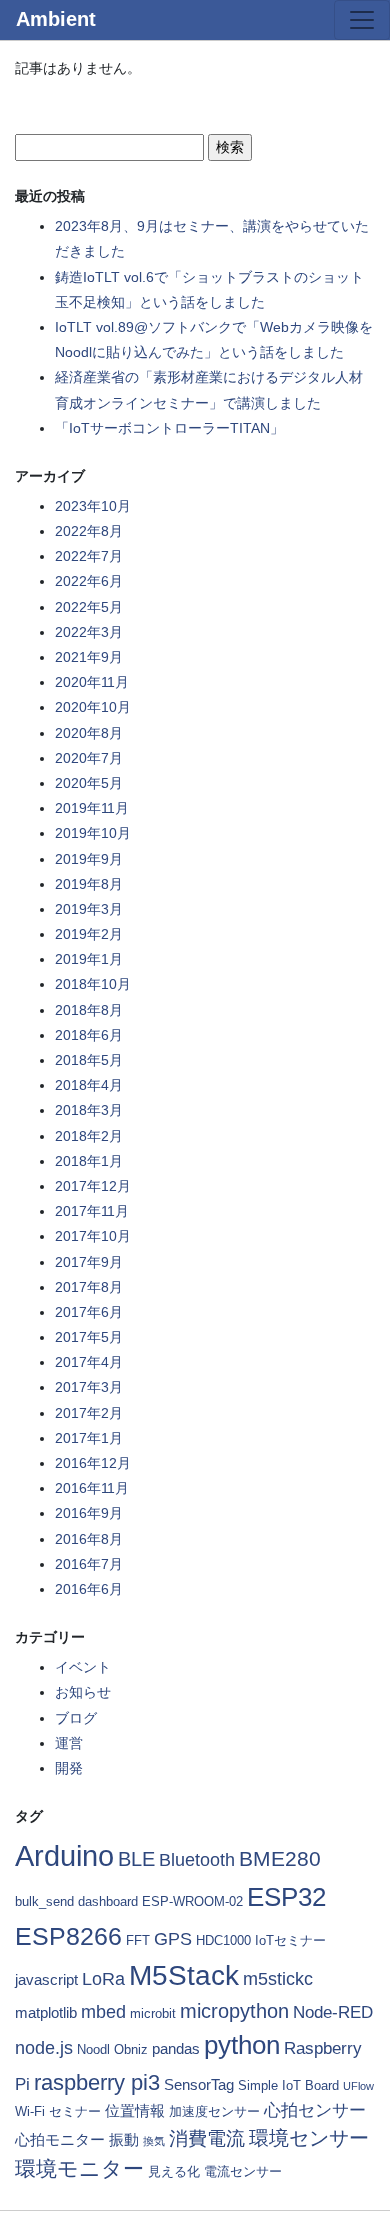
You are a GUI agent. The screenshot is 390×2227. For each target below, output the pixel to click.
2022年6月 (89, 581)
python (242, 2045)
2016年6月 (89, 1589)
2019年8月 (89, 884)
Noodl (93, 2049)
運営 (69, 1743)
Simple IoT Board (288, 2085)
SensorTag (199, 2084)
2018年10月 (93, 984)
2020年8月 (89, 733)
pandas (176, 2048)
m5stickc (278, 1979)
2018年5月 (89, 1060)
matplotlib (46, 2012)
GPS (173, 1939)
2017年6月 (89, 1312)
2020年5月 (89, 783)
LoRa (103, 1979)
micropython (234, 2011)
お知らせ (83, 1692)
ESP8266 (68, 1936)
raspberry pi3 (97, 2082)
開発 (69, 1768)
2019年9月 (89, 859)
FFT (138, 1940)
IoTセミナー (290, 1940)
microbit (153, 2013)
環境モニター (79, 2168)
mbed (103, 2012)
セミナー (75, 2111)
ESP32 (286, 1897)
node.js (44, 2048)
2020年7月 (89, 758)
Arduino (64, 1855)
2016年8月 (89, 1539)
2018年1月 (89, 1161)
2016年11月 (92, 1488)
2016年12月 (93, 1463)
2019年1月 (89, 959)
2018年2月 (89, 1136)
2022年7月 (89, 556)
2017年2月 (89, 1413)
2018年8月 (89, 1010)
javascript (46, 1979)
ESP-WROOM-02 (192, 1901)
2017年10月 (93, 1236)
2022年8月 (89, 531)
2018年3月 (89, 1110)
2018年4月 (89, 1085)
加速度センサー (214, 2111)
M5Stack (184, 1975)
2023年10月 (93, 506)
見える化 (174, 2171)
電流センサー (243, 2171)
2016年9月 (89, 1513)
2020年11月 (92, 682)
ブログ (76, 1718)
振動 (124, 2139)
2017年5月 (89, 1337)
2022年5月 (89, 607)
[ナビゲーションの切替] (362, 20)
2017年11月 (92, 1211)
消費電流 (207, 2138)
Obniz (131, 2049)
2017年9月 (89, 1262)
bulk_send (44, 1901)
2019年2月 (89, 934)
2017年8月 (89, 1287)
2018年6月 (89, 1035)
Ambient (56, 19)
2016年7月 (89, 1564)
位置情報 (135, 2110)
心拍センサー (315, 2110)
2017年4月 (89, 1362)
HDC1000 (223, 1940)
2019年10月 (93, 833)
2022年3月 (89, 632)
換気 (154, 2141)
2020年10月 (93, 707)
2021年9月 (89, 657)
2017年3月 (89, 1387)
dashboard (108, 1901)
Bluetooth (197, 1860)
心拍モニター (60, 2139)
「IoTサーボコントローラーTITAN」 (169, 428)
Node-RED (333, 2012)
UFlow (358, 2086)
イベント (83, 1667)
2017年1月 (89, 1438)
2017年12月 (93, 1186)
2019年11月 (92, 808)
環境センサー (309, 2138)
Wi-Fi (30, 2111)
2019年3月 (89, 909)
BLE (136, 1859)
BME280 (280, 1858)
